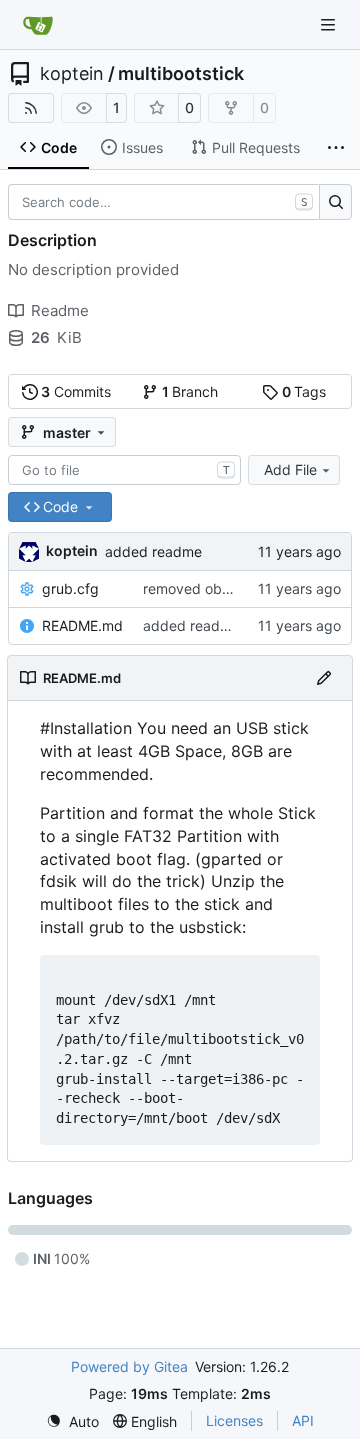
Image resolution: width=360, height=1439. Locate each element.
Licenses (234, 1420)
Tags (304, 391)
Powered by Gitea (129, 1366)
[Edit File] (324, 678)
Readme (60, 310)
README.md (82, 625)
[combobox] (124, 470)
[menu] (72, 1421)
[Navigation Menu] (330, 24)
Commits (76, 391)
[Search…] (335, 202)
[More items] (336, 148)
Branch (190, 391)
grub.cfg (70, 588)
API (303, 1420)
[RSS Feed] (31, 108)
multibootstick (181, 74)
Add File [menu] (290, 469)
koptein (72, 74)
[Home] (38, 25)
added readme (153, 551)
